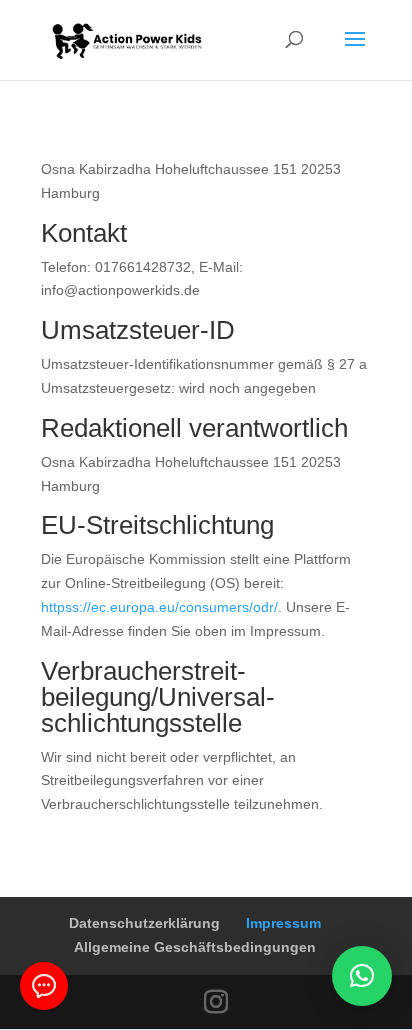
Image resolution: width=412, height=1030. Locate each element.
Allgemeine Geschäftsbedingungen (195, 947)
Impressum (283, 923)
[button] (362, 976)
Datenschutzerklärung (144, 923)
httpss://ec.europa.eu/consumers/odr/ (159, 607)
